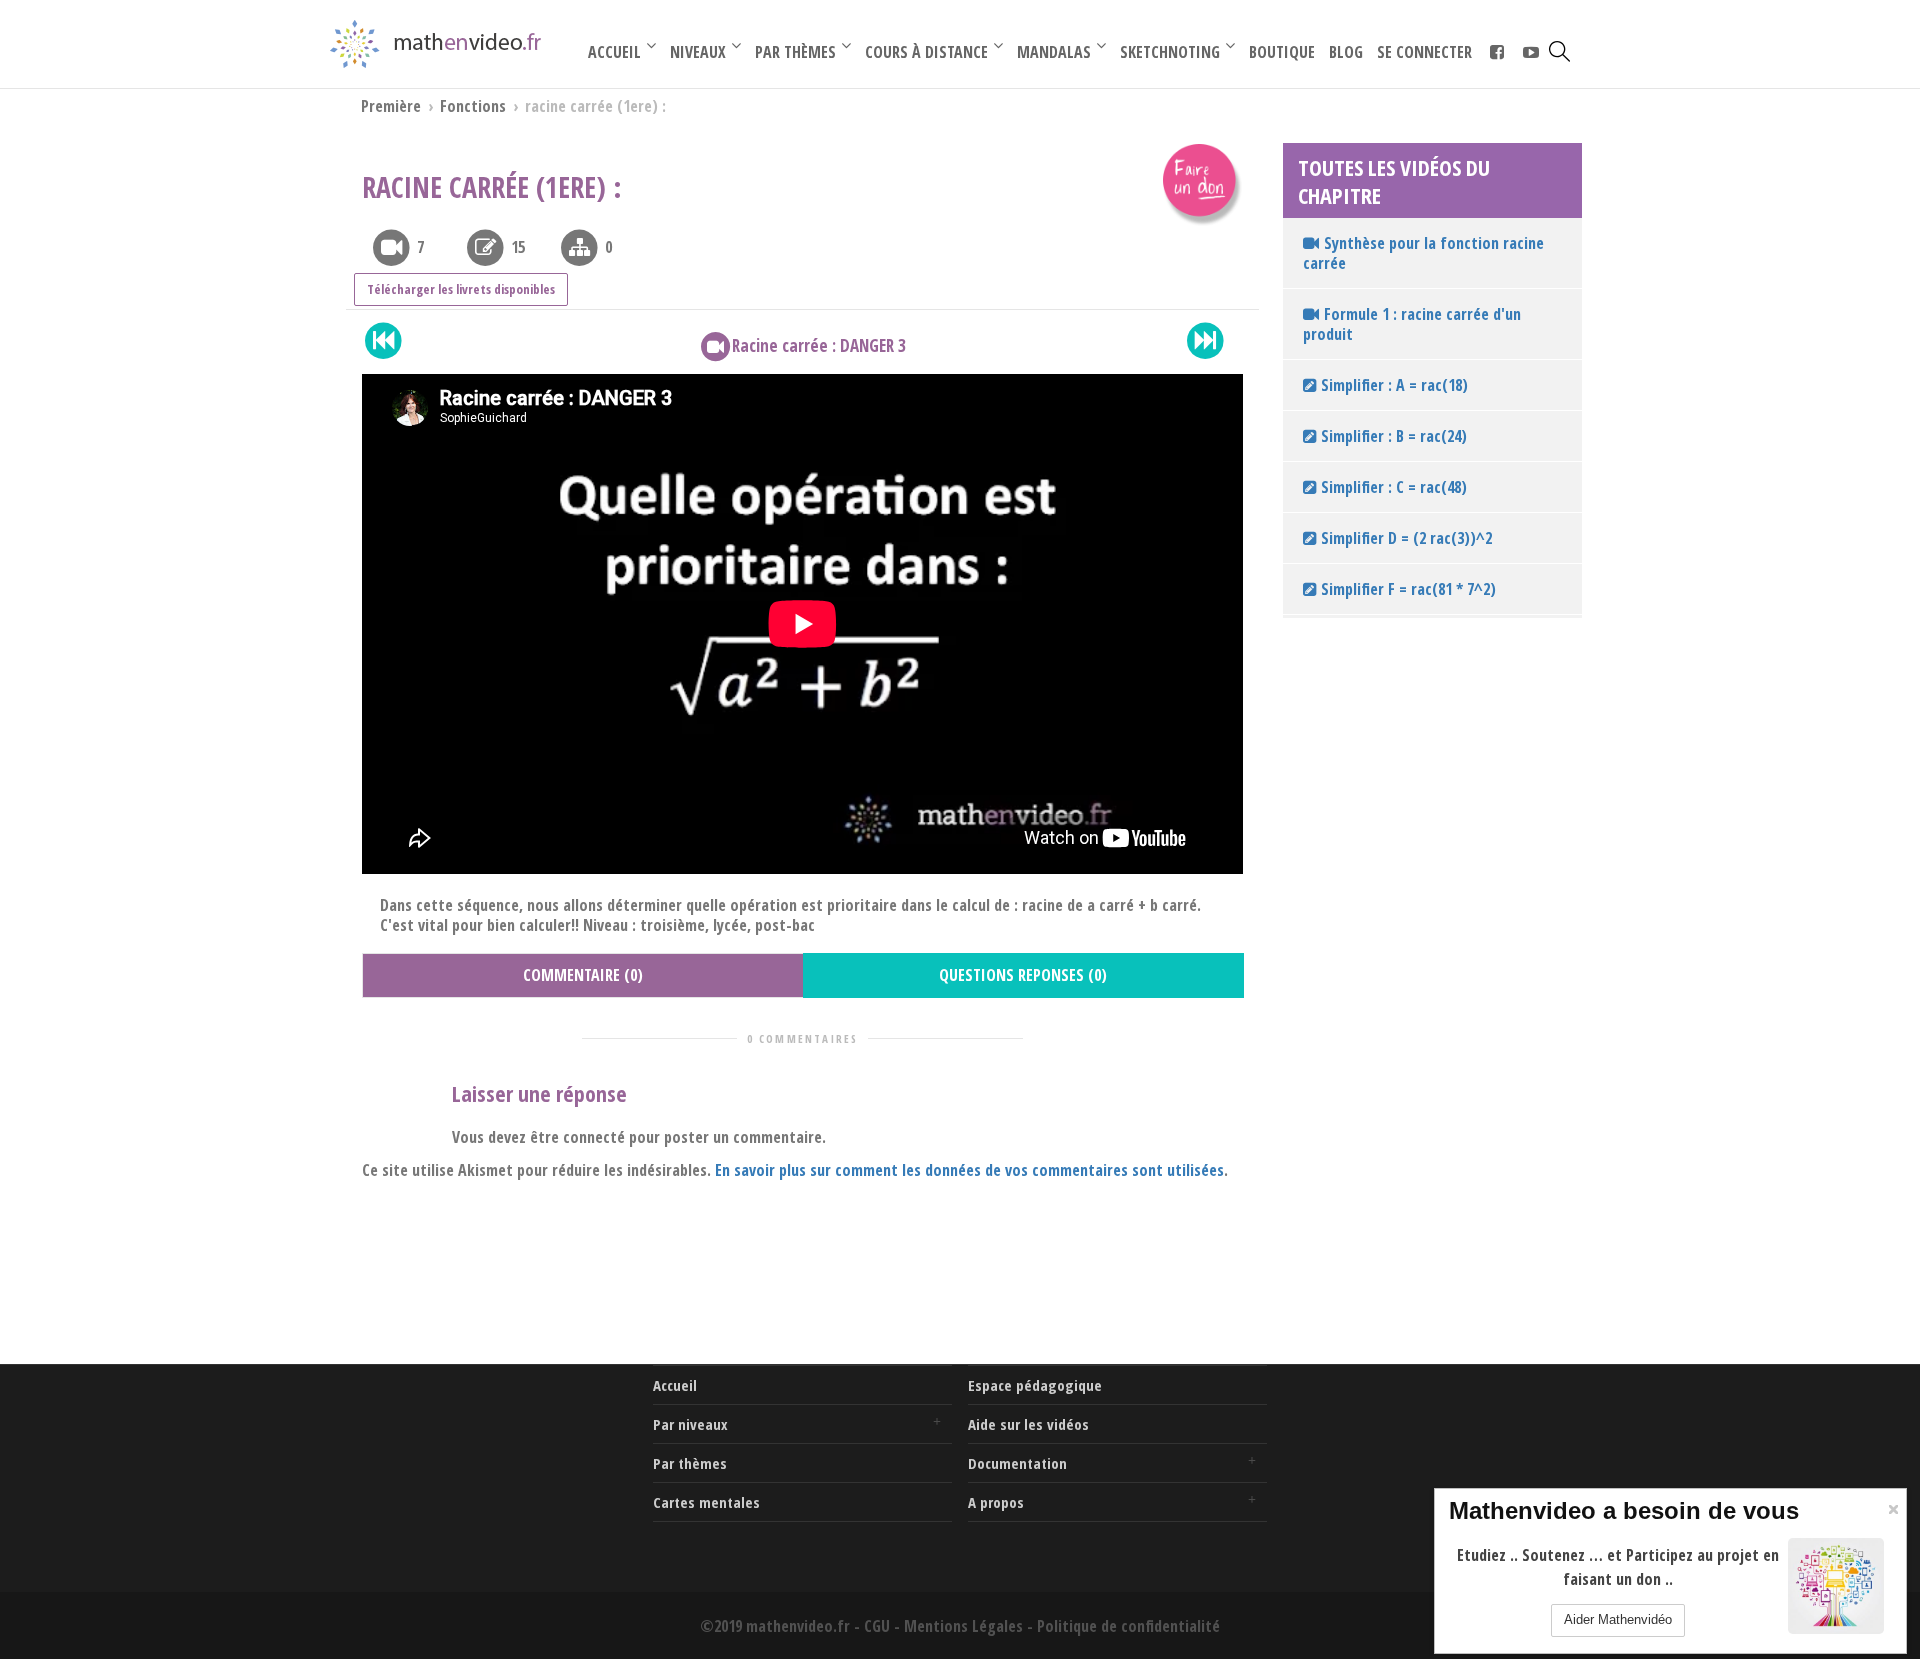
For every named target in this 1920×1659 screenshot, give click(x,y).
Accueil (675, 1385)
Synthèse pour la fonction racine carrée (1423, 253)
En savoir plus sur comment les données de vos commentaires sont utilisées (969, 1170)
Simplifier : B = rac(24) (1392, 436)
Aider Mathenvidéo (1618, 1619)
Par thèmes (690, 1463)
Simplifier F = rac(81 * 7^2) (1406, 589)
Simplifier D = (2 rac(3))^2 (1404, 538)
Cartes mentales (706, 1502)
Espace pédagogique (1035, 1385)
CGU (877, 1626)
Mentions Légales (963, 1626)
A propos (996, 1502)
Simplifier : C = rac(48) (1392, 487)
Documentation (1017, 1463)
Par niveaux (690, 1424)
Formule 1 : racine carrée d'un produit (1412, 324)
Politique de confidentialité (1128, 1626)
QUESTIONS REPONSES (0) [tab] (1023, 975)
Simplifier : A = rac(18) (1392, 385)
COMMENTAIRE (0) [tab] (583, 975)
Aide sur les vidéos (1028, 1424)
